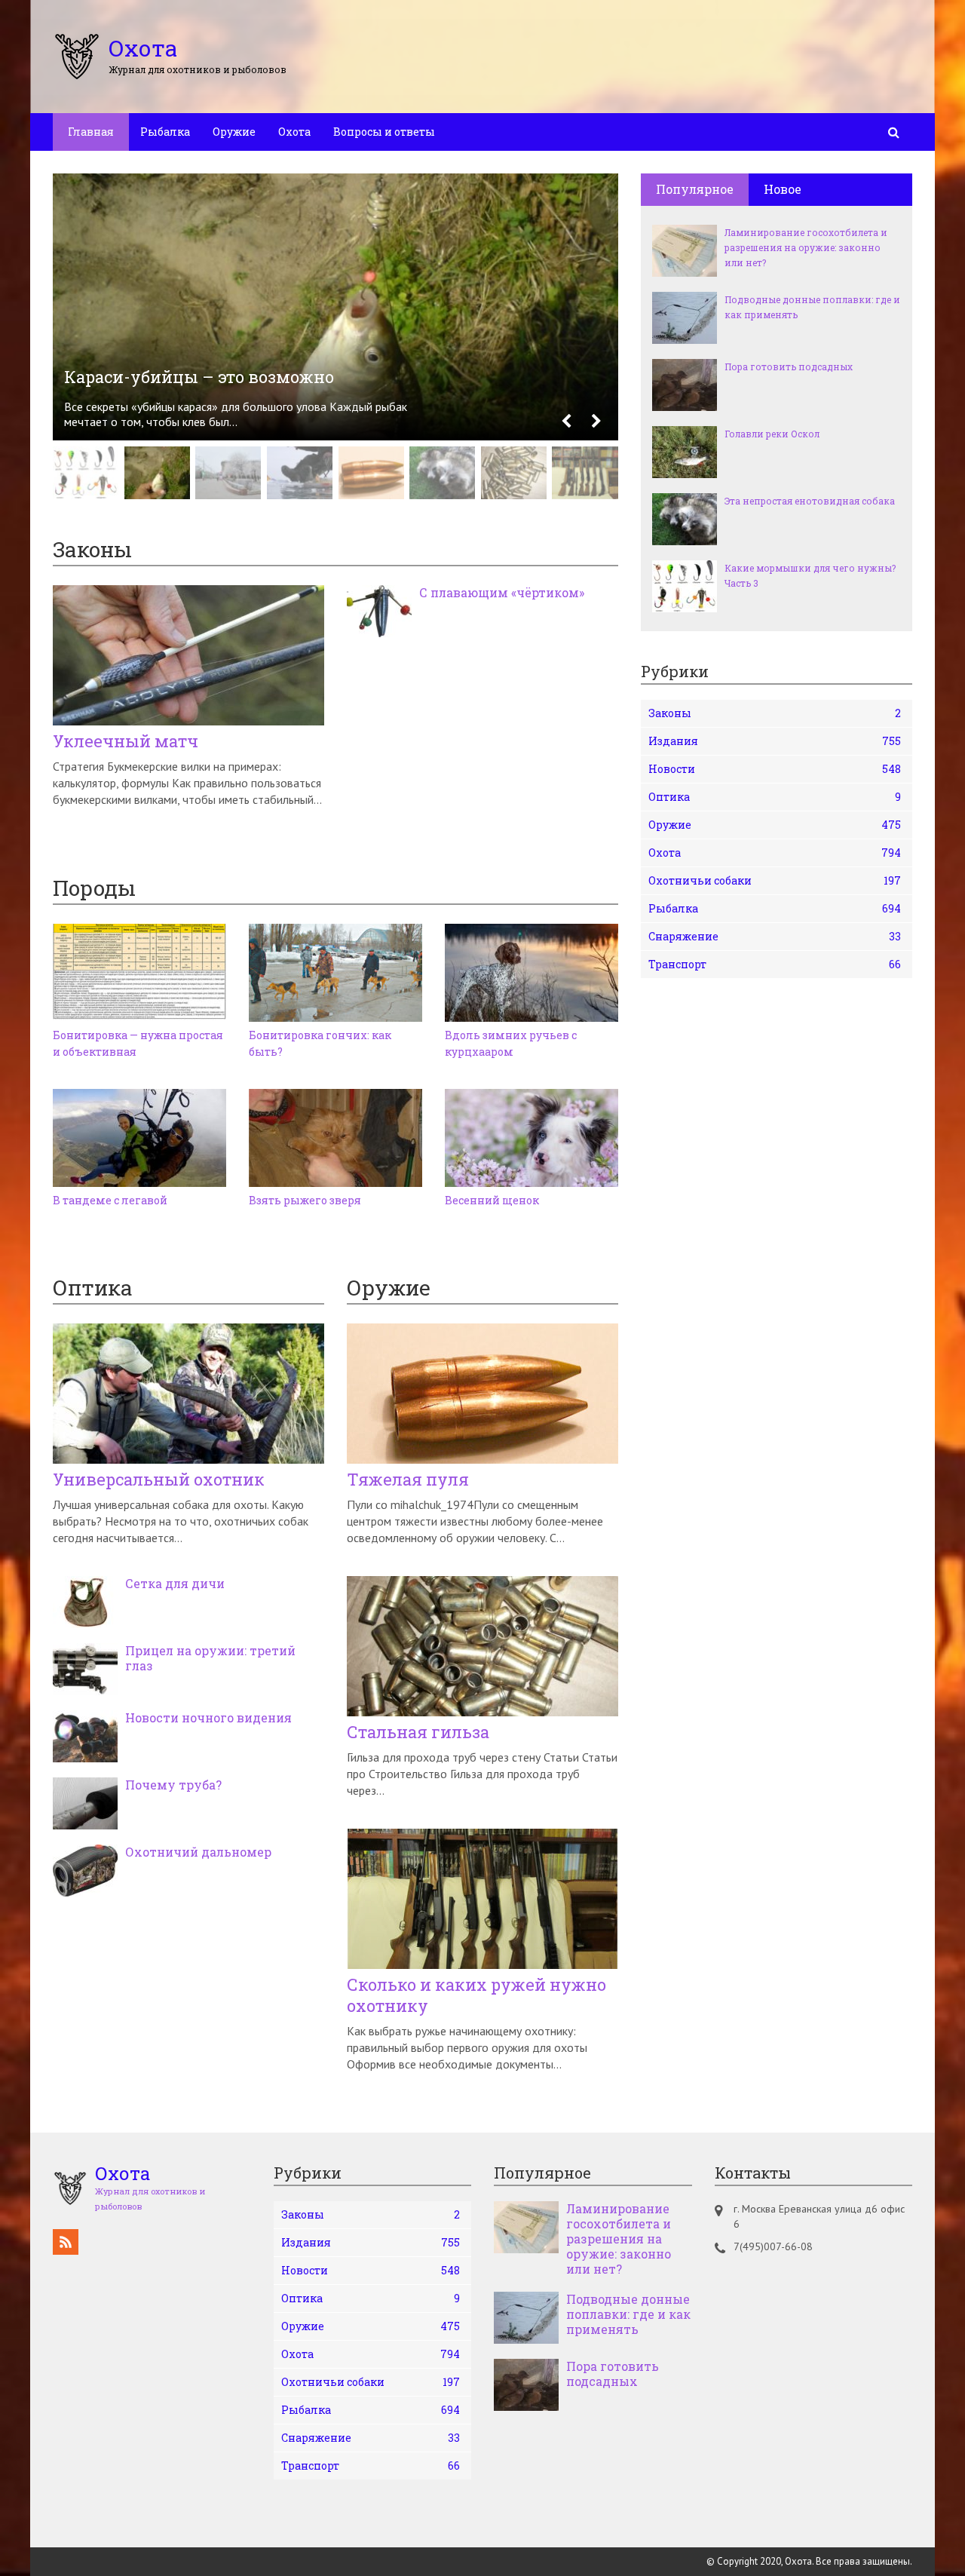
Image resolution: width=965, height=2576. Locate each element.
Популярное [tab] (695, 189)
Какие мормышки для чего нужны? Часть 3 (810, 575)
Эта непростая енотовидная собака (810, 501)
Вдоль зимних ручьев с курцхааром (511, 1043)
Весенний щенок (492, 1200)
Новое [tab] (783, 189)
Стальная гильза (418, 1732)
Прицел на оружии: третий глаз (210, 1658)
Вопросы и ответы (384, 132)
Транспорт (775, 964)
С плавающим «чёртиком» (502, 593)
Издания (775, 741)
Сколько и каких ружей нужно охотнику (476, 1995)
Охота (294, 132)
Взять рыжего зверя (305, 1200)
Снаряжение (775, 936)
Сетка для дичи (175, 1584)
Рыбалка (165, 132)
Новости (775, 769)
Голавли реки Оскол (772, 434)
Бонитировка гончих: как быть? (320, 1043)
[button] (566, 422)
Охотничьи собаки (775, 880)
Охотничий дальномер (198, 1852)
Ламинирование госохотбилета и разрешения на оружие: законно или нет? (806, 247)
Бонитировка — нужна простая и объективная (138, 1043)
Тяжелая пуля (408, 1480)
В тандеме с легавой (110, 1200)
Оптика (775, 797)
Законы (775, 713)
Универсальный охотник (159, 1480)
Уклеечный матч (126, 741)
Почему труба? (173, 1785)
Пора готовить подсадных (789, 366)
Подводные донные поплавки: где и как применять (812, 307)
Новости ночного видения (208, 1718)
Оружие (234, 132)
